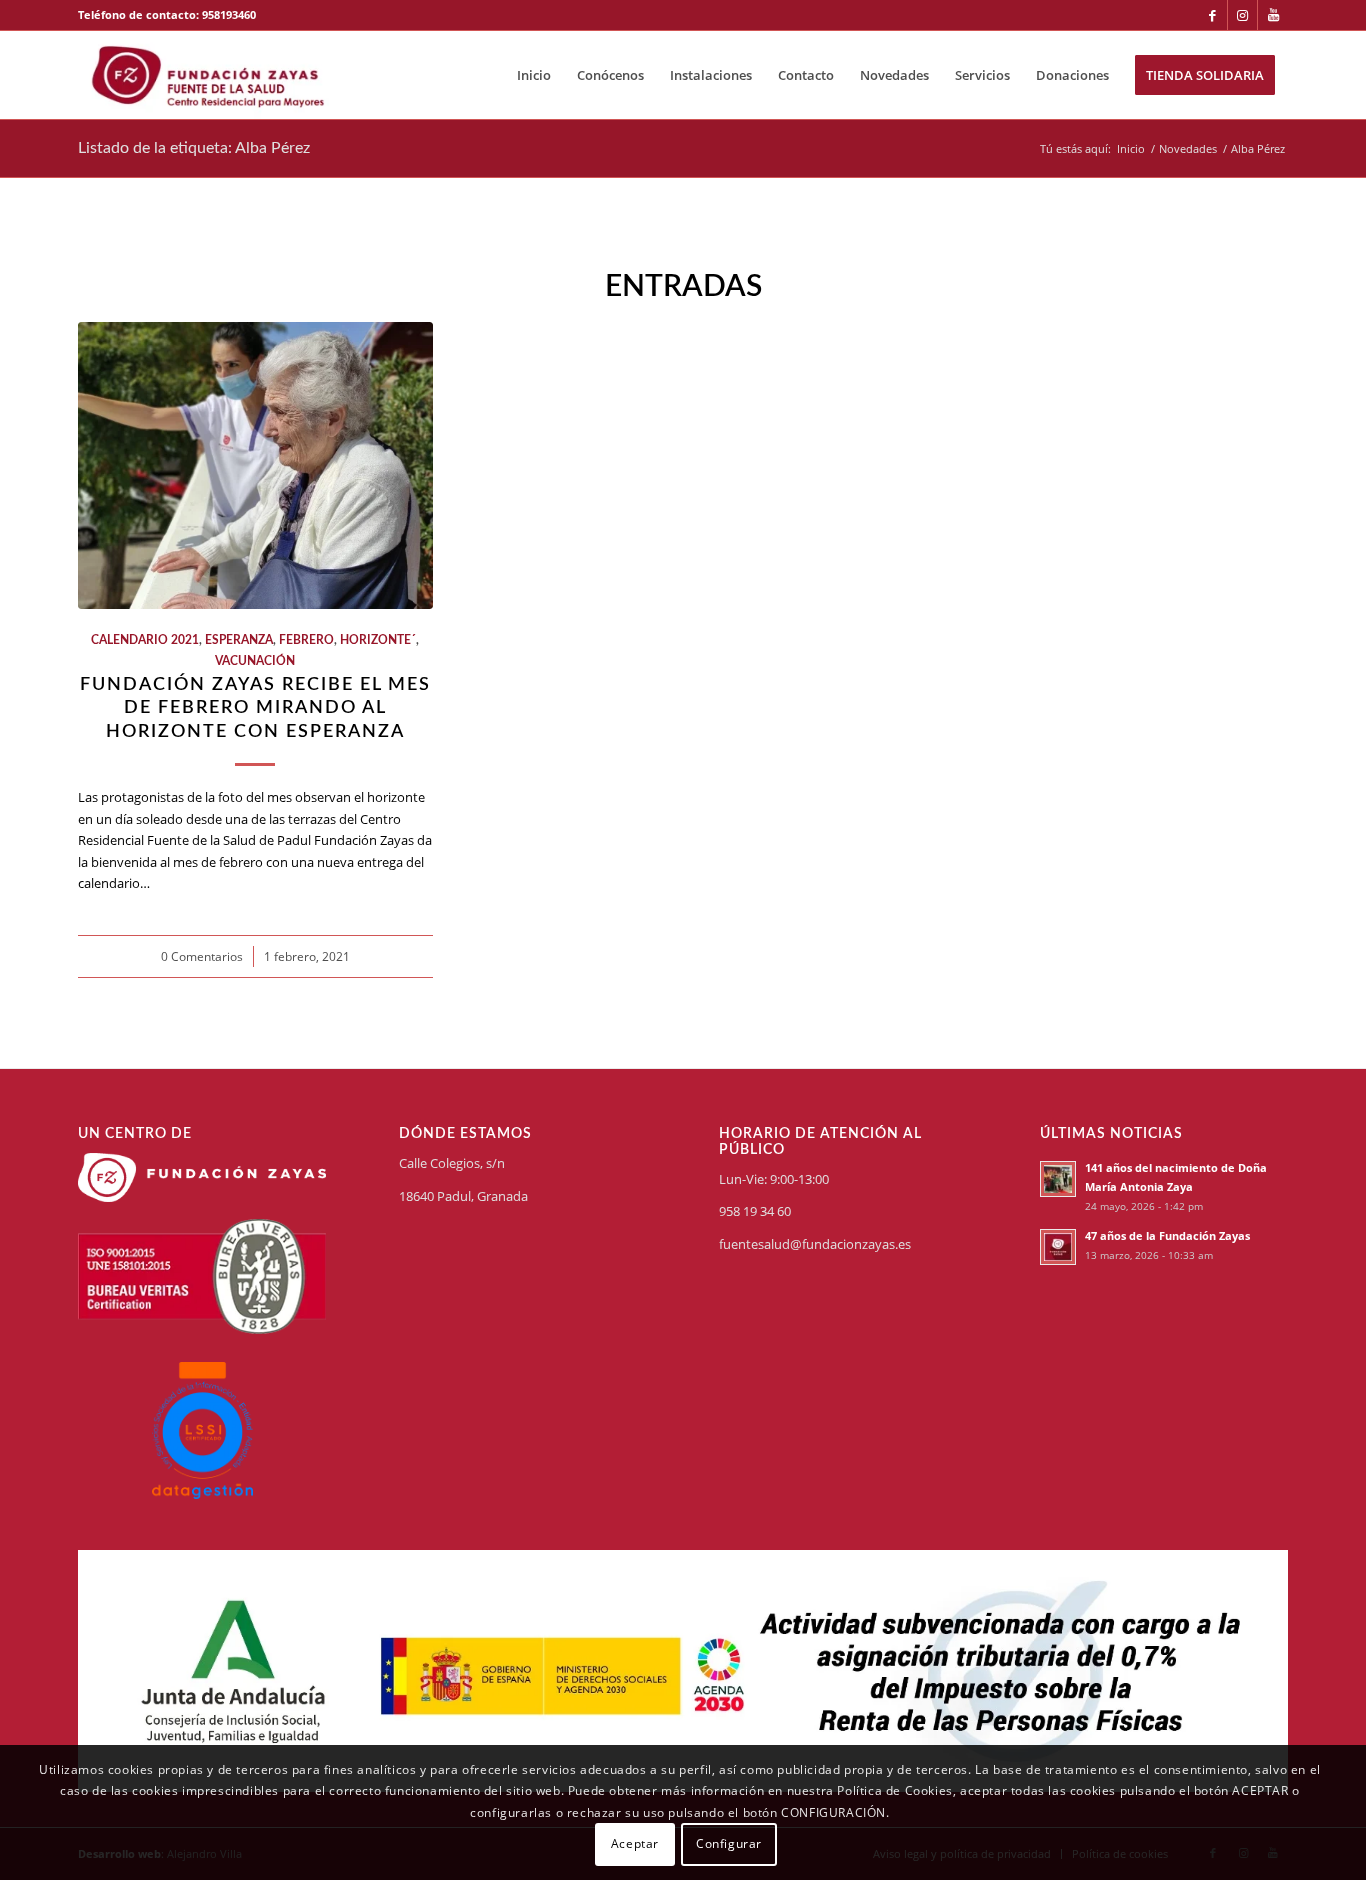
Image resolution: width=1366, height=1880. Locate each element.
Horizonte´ (378, 640)
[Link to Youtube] (1273, 15)
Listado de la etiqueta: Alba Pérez (194, 148)
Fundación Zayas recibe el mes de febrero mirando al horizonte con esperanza (255, 708)
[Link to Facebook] (1212, 15)
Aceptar (635, 1844)
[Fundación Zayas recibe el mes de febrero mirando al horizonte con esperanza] (255, 465)
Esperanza (239, 640)
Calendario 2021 (145, 640)
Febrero (306, 640)
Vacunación (255, 661)
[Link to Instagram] (1242, 15)
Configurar (729, 1844)
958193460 (229, 14)
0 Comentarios (202, 956)
